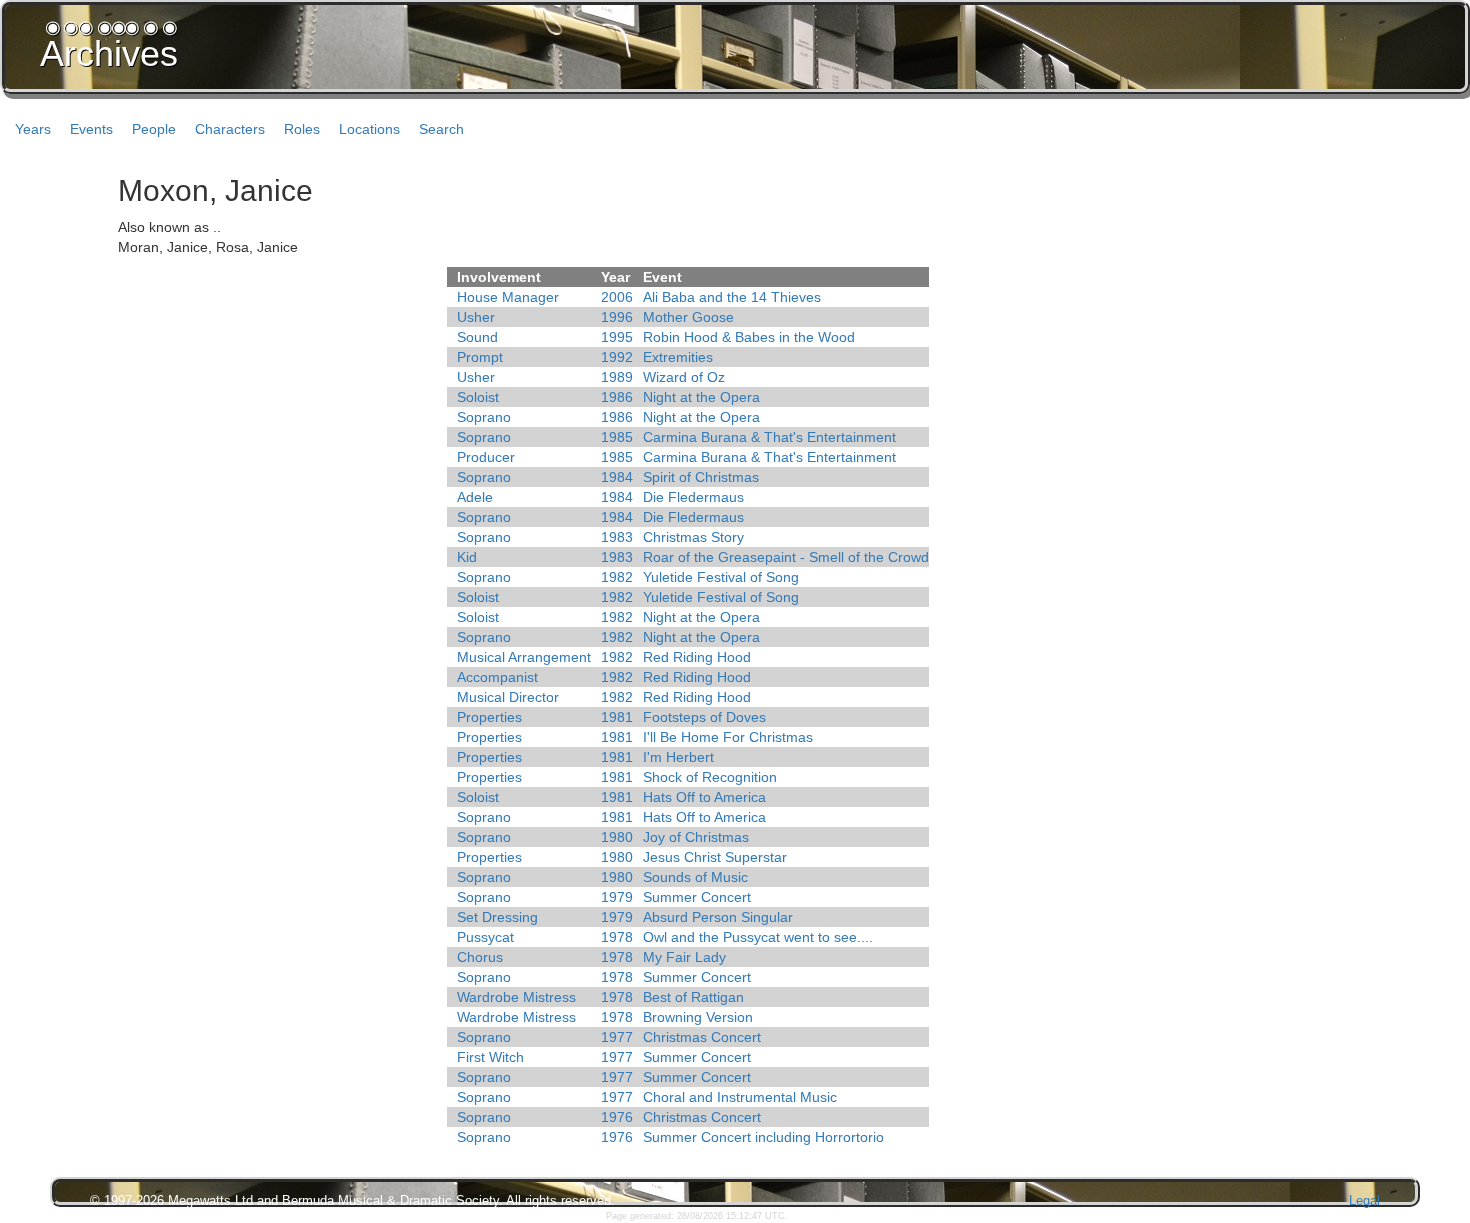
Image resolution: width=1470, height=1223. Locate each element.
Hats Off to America (704, 797)
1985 (617, 437)
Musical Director (508, 697)
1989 (617, 377)
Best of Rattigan (693, 997)
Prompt (480, 357)
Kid (467, 557)
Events (91, 129)
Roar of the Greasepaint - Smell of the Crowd (786, 557)
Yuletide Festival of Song (721, 577)
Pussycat (485, 937)
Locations (369, 129)
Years (33, 129)
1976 (617, 1117)
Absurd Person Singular (718, 917)
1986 (617, 397)
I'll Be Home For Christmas (728, 737)
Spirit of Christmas (701, 477)
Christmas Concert (702, 1037)
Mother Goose (688, 317)
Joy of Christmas (696, 837)
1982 (617, 577)
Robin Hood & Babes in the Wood (749, 337)
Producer (486, 457)
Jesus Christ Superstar (715, 857)
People (154, 129)
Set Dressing (497, 917)
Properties (489, 717)
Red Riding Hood (697, 657)
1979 (617, 897)
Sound (477, 337)
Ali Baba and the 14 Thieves (732, 297)
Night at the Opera (701, 397)
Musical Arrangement (524, 657)
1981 (617, 717)
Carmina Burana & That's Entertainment (769, 437)
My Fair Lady (684, 957)
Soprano (484, 417)
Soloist (478, 397)
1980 (617, 837)
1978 (617, 937)
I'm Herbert (678, 757)
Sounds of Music (695, 877)
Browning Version (698, 1017)
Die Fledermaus (693, 497)
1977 (617, 1037)
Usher (476, 317)
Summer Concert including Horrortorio (763, 1137)
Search (441, 129)
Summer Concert (697, 897)
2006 (617, 297)
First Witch (490, 1057)
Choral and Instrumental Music (740, 1097)
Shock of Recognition (710, 777)
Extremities (678, 357)
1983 (617, 537)
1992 (617, 357)
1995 (617, 337)
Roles (302, 129)
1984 (617, 477)
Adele (475, 497)
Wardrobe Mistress (516, 997)
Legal (1364, 1200)
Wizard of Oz (684, 377)
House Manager (508, 297)
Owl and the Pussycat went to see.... (758, 937)
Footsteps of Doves (704, 717)
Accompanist (497, 677)
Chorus (480, 957)
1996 (617, 317)
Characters (230, 129)
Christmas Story (693, 537)
